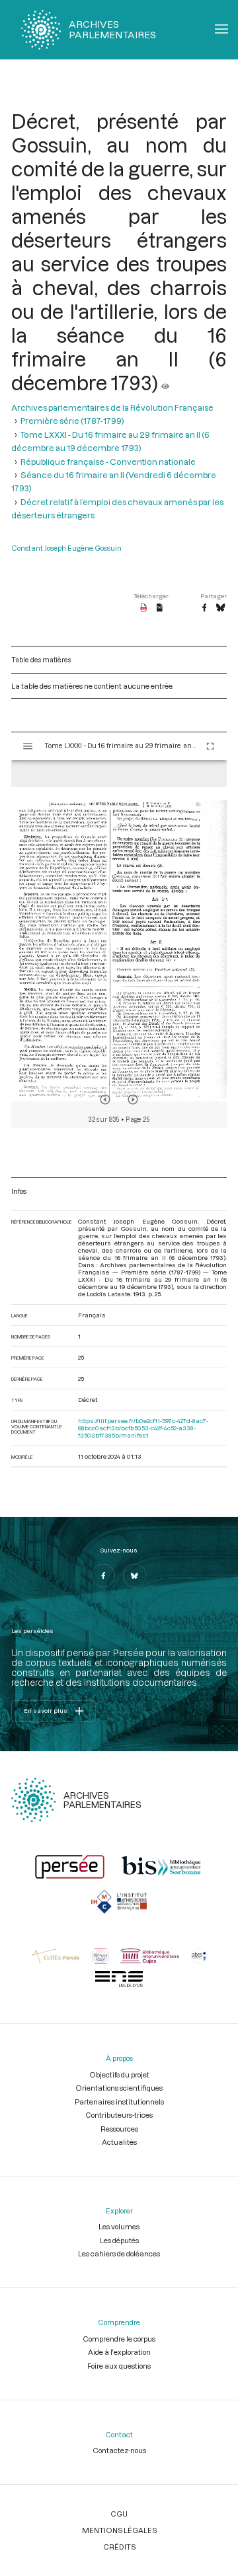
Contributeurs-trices (119, 2115)
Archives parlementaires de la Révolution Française (112, 407)
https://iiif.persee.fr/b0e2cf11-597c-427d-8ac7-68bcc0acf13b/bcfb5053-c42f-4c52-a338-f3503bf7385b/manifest (143, 1428)
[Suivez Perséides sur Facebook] (103, 1576)
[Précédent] (105, 1099)
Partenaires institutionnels (119, 2102)
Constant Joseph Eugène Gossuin (66, 548)
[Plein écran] (210, 746)
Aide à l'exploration (119, 2352)
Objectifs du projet (119, 2074)
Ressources (119, 2129)
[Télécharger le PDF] (144, 608)
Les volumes (119, 2226)
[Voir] (165, 382)
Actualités (119, 2142)
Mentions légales (119, 2530)
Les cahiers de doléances (119, 2253)
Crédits (119, 2547)
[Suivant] (133, 1099)
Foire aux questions (119, 2366)
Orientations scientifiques (119, 2088)
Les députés (119, 2240)
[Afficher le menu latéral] (28, 746)
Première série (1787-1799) (72, 421)
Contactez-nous (119, 2450)
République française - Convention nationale (108, 462)
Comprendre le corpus (119, 2339)
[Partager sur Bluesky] (220, 608)
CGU (119, 2514)
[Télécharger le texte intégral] (160, 608)
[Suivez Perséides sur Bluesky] (135, 1576)
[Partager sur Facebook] (204, 608)
